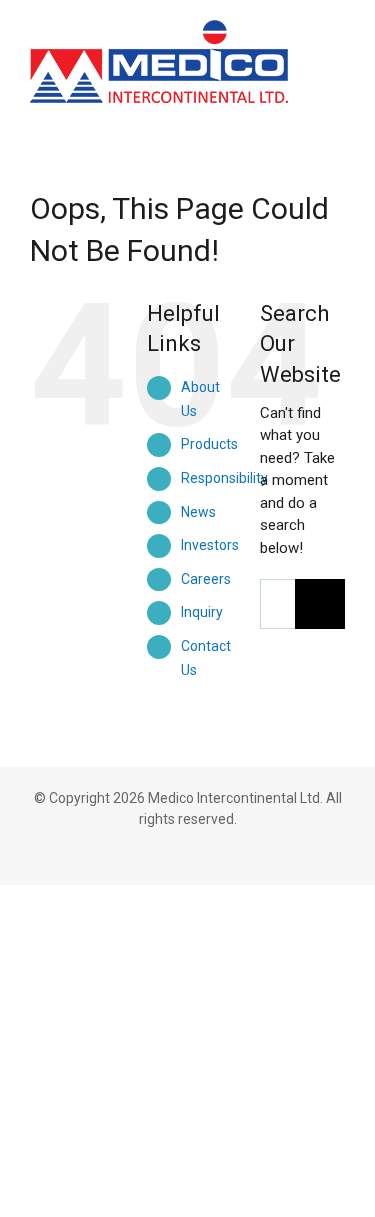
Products (209, 444)
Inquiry (202, 612)
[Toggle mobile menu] (337, 42)
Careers (206, 579)
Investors (210, 545)
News (198, 512)
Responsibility (224, 478)
